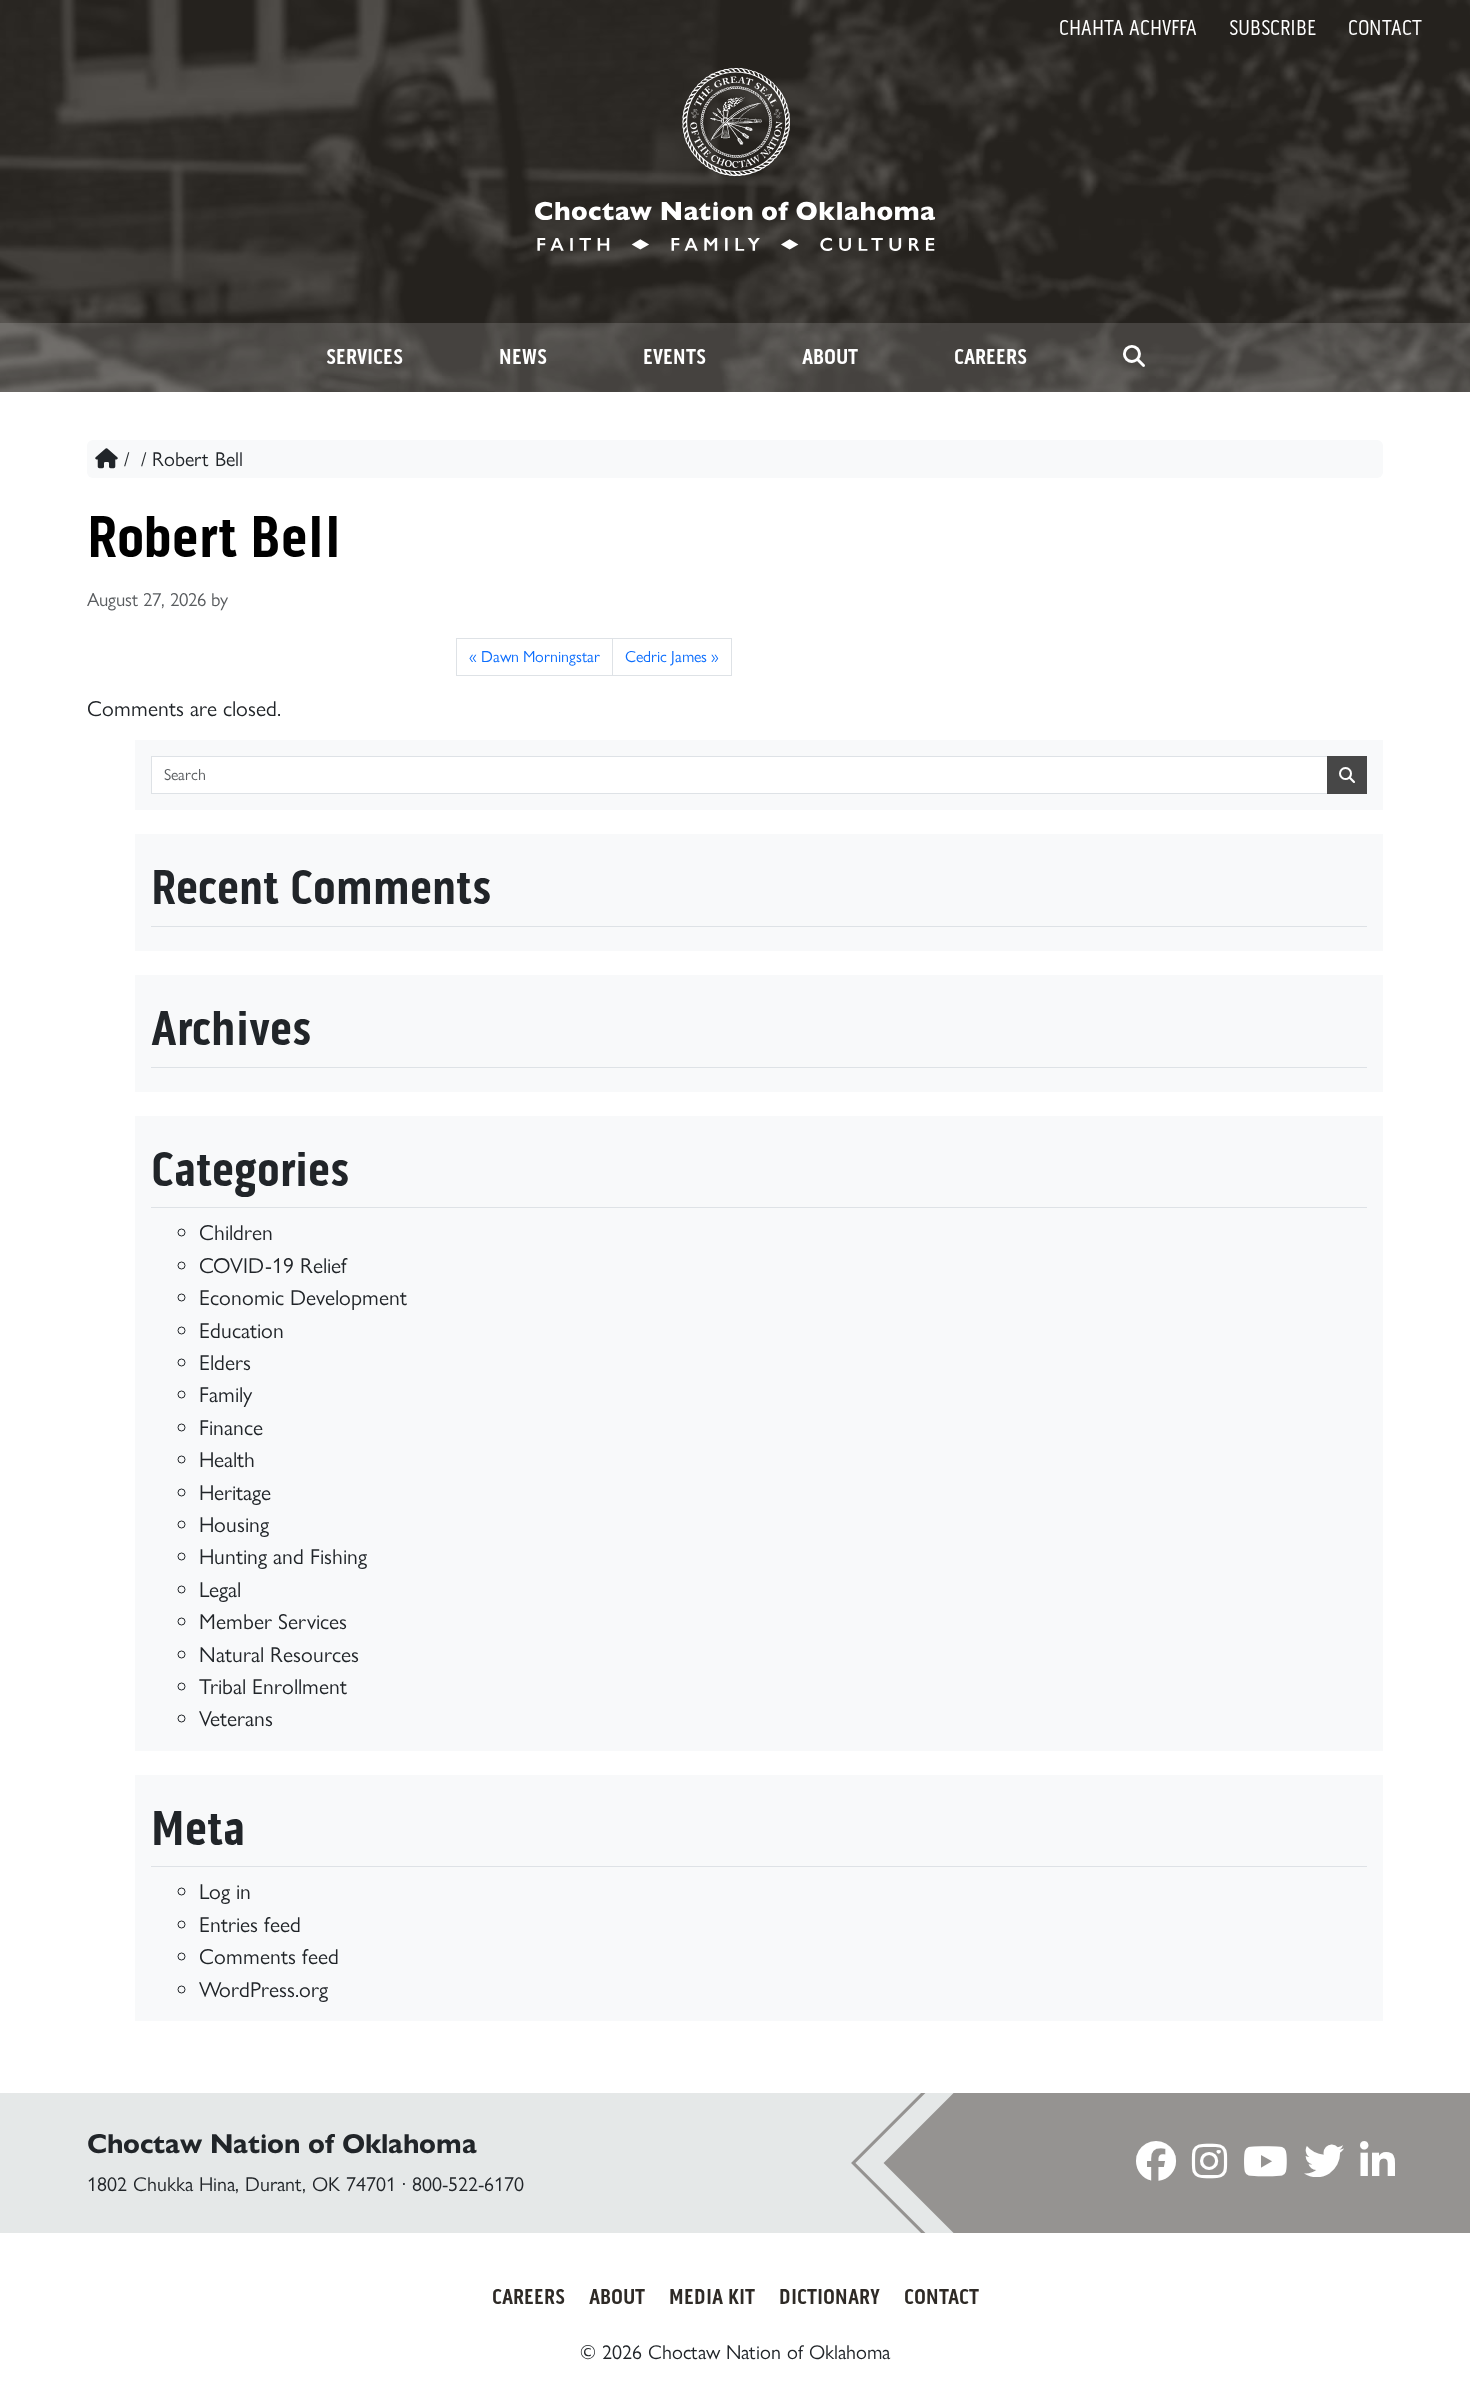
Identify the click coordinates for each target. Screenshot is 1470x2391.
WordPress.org (263, 1989)
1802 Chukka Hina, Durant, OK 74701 (241, 2184)
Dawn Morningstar (540, 656)
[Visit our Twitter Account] (1324, 2168)
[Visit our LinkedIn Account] (1377, 2168)
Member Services (273, 1621)
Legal (220, 1589)
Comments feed (269, 1956)
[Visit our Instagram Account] (1209, 2168)
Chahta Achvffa (1128, 28)
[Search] (1134, 357)
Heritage (235, 1492)
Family (225, 1394)
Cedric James (666, 656)
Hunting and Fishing (283, 1556)
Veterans (236, 1718)
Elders (225, 1362)
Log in (225, 1891)
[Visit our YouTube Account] (1265, 2168)
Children (236, 1232)
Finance (231, 1427)
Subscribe (1272, 28)
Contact (1385, 28)
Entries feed (250, 1924)
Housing (234, 1524)
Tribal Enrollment (273, 1686)
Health (227, 1459)
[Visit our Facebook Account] (1156, 2168)
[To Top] (1371, 2338)
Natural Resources (279, 1654)
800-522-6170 (468, 2184)
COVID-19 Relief (273, 1265)
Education (241, 1330)
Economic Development (303, 1297)
